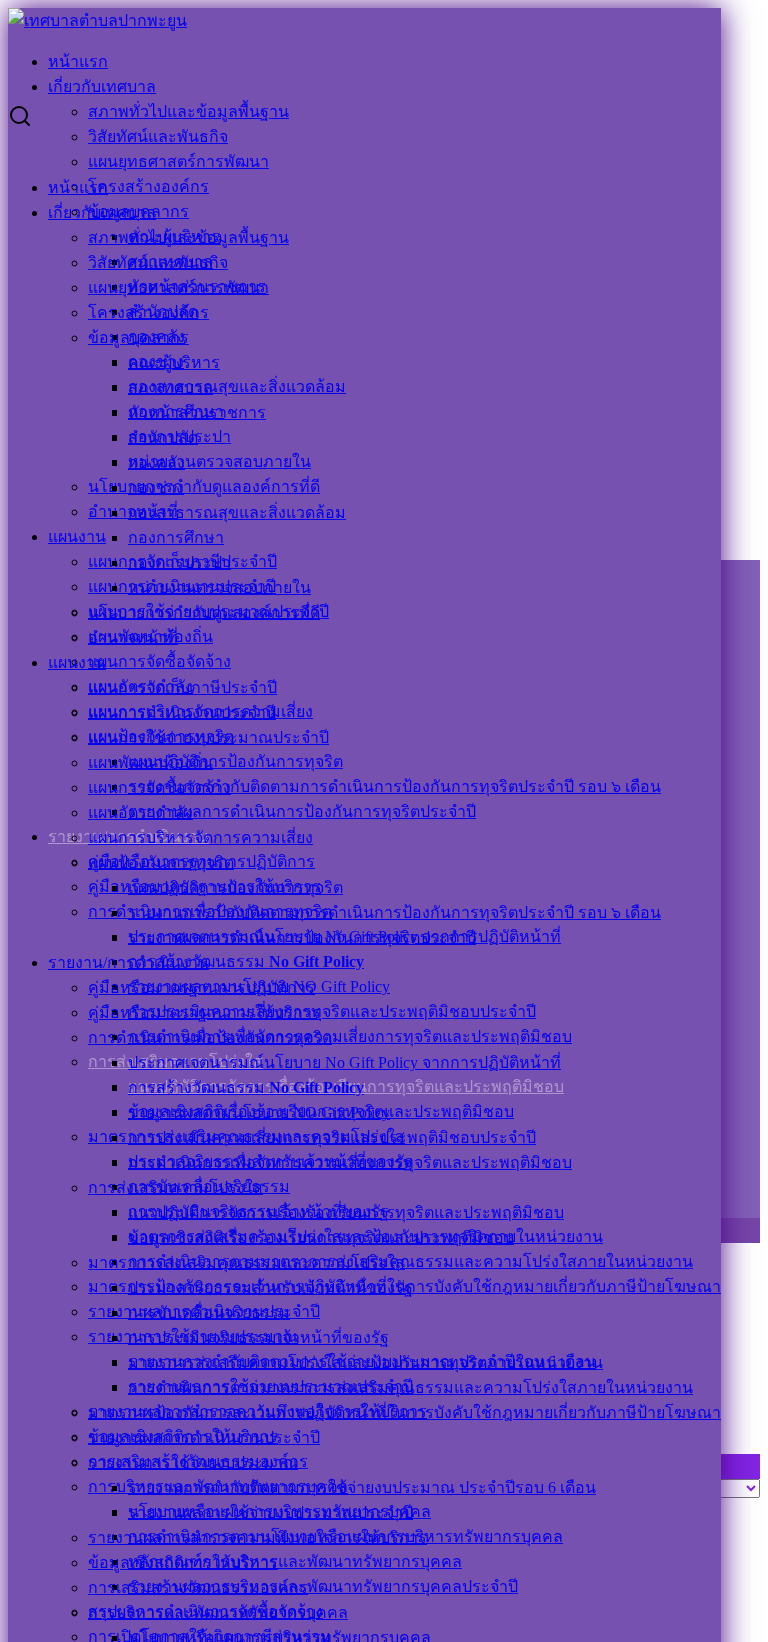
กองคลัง (156, 462)
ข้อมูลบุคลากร (138, 337)
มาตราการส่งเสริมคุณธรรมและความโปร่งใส (246, 1262)
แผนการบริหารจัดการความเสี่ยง (200, 837)
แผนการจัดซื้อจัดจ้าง (159, 661)
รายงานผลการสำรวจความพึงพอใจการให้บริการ (257, 1537)
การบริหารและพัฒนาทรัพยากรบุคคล (218, 1612)
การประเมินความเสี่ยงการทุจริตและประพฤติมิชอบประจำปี (332, 1011)
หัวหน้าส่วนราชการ (197, 412)
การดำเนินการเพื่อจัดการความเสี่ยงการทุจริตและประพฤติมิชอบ (350, 1036)
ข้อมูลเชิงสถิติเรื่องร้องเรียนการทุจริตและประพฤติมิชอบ (321, 1237)
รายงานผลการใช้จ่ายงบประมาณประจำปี (270, 1512)
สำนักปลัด (163, 437)
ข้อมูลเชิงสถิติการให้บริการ (183, 1562)
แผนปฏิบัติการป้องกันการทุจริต (235, 761)
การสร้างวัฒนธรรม (246, 961)
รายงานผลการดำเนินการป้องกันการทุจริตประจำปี (302, 811)
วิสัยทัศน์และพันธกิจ (158, 136)
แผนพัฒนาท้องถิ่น (150, 762)
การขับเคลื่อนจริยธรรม (209, 1312)
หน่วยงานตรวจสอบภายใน (219, 461)
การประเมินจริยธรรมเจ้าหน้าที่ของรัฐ (258, 1337)
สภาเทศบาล (170, 387)
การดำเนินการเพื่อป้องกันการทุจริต (210, 1037)
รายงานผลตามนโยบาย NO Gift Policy (259, 1112)
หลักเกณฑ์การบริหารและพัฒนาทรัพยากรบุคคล (295, 1561)
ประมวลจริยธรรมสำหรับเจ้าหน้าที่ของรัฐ (270, 1287)
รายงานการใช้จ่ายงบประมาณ (193, 1462)
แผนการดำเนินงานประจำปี (182, 712)
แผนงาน (77, 536)
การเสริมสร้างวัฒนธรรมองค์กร (198, 1587)
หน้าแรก (78, 61)
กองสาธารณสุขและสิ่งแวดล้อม (237, 386)
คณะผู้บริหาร (174, 362)
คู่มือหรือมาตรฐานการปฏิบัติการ (201, 987)
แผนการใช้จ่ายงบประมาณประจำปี (208, 737)
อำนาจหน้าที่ (133, 637)
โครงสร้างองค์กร (148, 186)
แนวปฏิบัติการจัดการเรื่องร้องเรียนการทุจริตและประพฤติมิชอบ (346, 1212)
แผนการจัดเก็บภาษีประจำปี (182, 687)
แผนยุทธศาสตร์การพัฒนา (178, 161)
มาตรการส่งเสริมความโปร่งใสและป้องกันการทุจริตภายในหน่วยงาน (365, 1362)
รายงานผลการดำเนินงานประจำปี (204, 1437)
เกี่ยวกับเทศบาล (102, 86)
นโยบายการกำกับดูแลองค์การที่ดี (204, 486)
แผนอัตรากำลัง (140, 812)
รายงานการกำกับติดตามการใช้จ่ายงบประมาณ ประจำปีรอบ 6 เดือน (362, 1487)
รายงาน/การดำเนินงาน (128, 962)
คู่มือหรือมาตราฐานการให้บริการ (204, 1012)
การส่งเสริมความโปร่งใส (175, 1187)
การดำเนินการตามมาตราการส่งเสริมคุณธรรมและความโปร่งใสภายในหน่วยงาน (410, 1261)
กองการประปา (179, 562)
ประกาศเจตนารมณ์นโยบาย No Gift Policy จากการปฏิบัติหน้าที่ (344, 1062)
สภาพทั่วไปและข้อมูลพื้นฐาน (188, 111)
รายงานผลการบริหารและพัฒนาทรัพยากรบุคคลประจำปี (323, 1586)
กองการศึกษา (176, 537)
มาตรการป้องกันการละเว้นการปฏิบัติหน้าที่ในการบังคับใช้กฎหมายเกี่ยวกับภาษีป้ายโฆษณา (404, 1412)
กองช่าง (156, 487)
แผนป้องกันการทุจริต (161, 862)
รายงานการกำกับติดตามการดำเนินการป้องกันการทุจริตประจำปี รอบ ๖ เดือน (394, 786)
